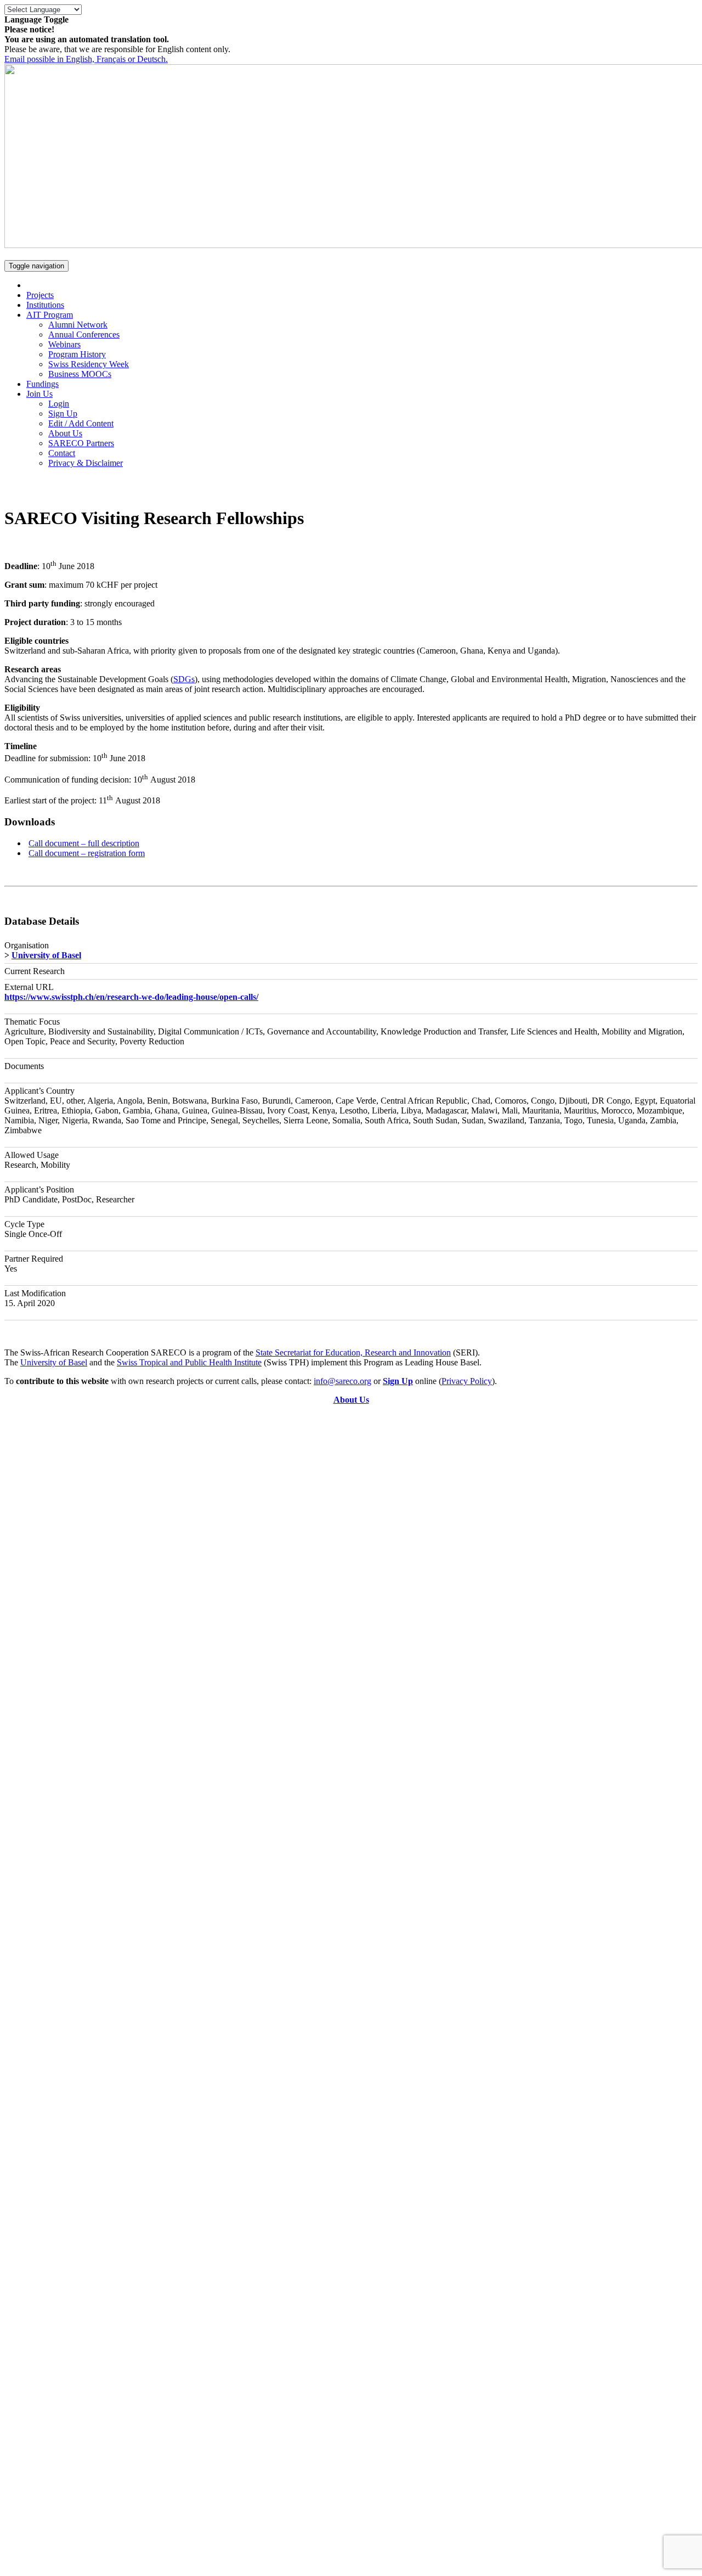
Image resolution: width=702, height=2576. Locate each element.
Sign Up (63, 414)
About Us (65, 433)
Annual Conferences (84, 334)
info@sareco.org (342, 1381)
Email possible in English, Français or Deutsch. (86, 59)
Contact (62, 453)
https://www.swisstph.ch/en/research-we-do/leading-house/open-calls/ (131, 997)
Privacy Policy (467, 1381)
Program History (77, 354)
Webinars (64, 344)
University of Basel (46, 955)
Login (59, 404)
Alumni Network (78, 325)
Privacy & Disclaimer (86, 463)
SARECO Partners (81, 443)
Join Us (39, 394)
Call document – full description (84, 843)
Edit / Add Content (81, 423)
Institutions (45, 305)
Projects (40, 295)
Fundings (43, 384)
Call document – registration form (87, 853)
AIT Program (50, 315)
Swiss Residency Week (89, 364)
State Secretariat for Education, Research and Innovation (353, 1352)
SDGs (184, 679)
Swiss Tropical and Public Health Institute (189, 1362)
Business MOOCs (80, 374)
